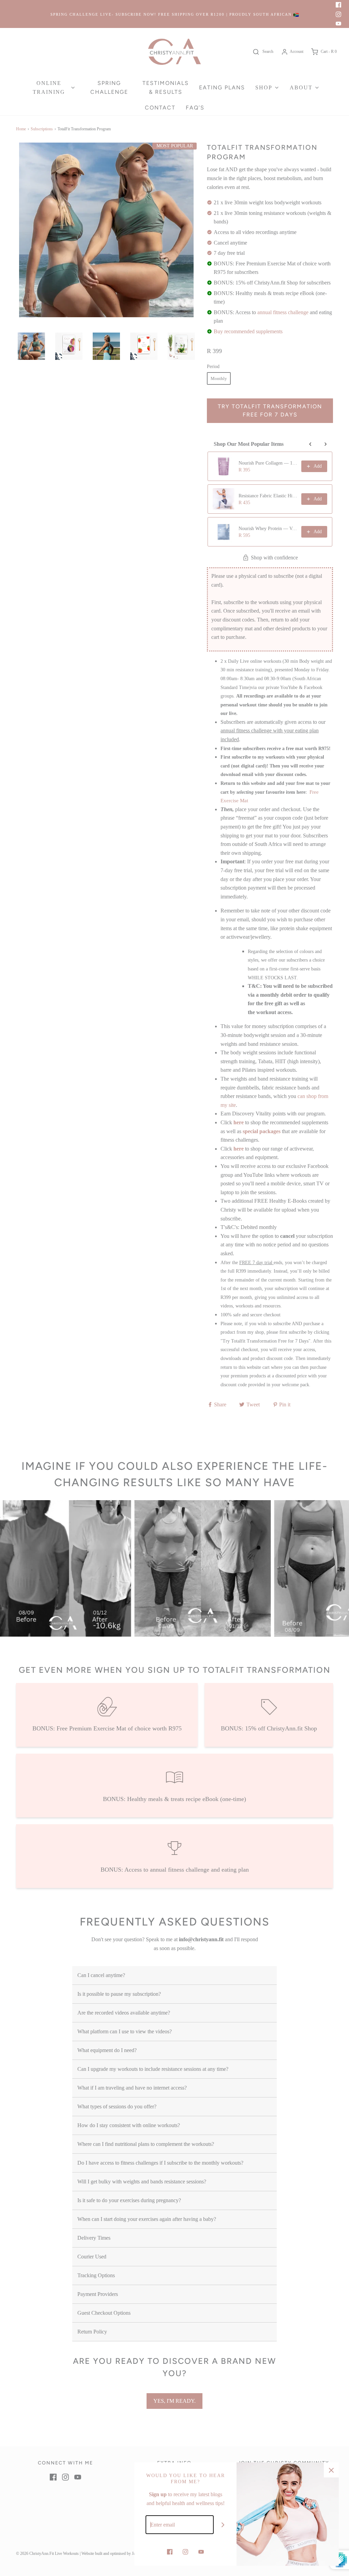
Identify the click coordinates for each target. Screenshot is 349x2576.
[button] (31, 346)
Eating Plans (222, 87)
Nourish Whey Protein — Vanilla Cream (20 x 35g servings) (268, 529)
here (239, 1122)
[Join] (223, 2525)
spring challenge (109, 87)
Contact (160, 108)
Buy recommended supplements (248, 331)
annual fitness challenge (283, 312)
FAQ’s (195, 108)
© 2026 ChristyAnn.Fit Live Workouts (47, 2553)
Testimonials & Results (166, 87)
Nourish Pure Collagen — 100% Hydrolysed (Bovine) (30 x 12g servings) (268, 463)
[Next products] (325, 444)
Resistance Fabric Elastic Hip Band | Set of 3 (268, 496)
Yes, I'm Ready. (174, 2401)
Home (21, 129)
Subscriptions (42, 129)
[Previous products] (310, 444)
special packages (262, 1131)
